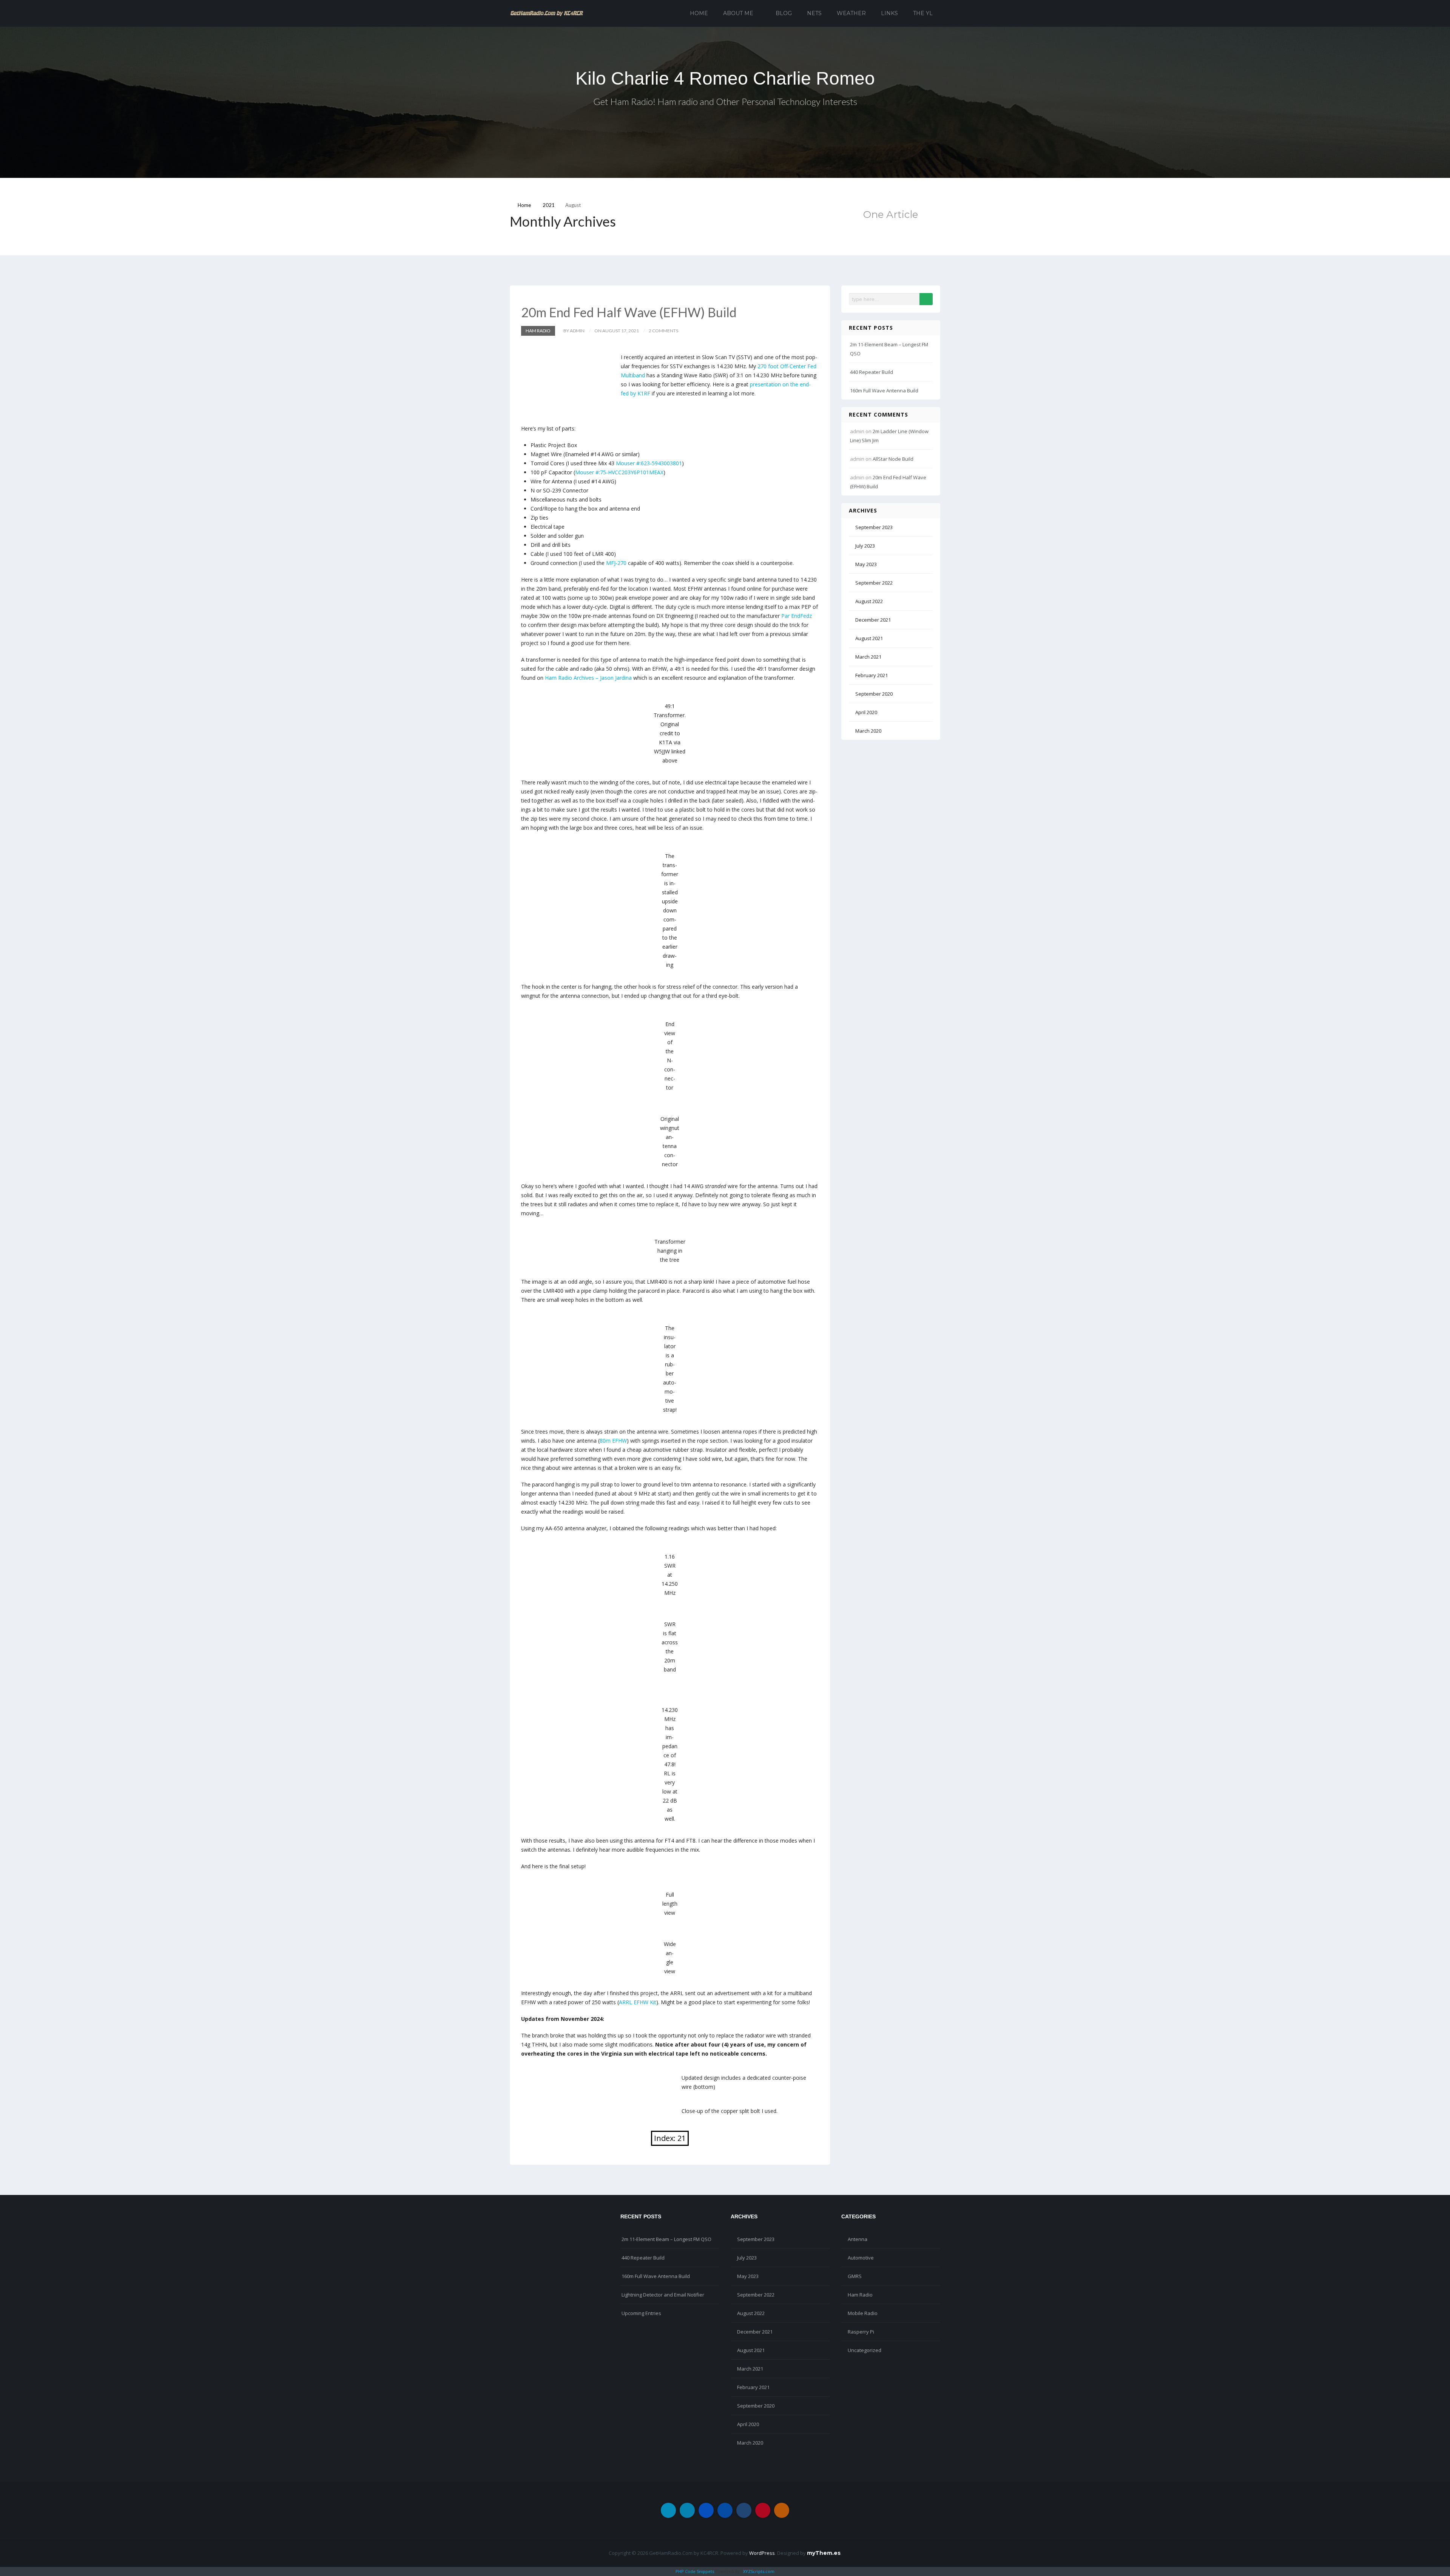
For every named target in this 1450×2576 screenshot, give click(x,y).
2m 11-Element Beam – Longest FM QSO (666, 2239)
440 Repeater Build (872, 372)
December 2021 (873, 620)
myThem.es (824, 2553)
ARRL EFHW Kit (638, 2002)
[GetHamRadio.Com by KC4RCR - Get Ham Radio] (547, 13)
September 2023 (874, 527)
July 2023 (865, 546)
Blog (784, 13)
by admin (574, 331)
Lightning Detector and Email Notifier (663, 2295)
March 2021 (868, 657)
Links (889, 13)
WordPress (762, 2553)
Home (699, 13)
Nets (814, 13)
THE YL (923, 13)
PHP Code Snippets (695, 2571)
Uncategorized (865, 2350)
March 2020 (868, 731)
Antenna (858, 2239)
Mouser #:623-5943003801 (649, 463)
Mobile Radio (863, 2313)
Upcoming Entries (641, 2313)
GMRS (855, 2276)
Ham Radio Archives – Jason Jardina (588, 678)
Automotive (861, 2258)
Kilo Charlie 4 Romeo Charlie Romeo (725, 78)
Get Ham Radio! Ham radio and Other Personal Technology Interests (725, 101)
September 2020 (874, 694)
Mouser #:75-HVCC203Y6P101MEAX (619, 472)
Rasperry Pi (861, 2332)
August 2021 (869, 638)
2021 (549, 205)
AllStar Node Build (893, 459)
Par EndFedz (797, 616)
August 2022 (869, 601)
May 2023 (866, 564)
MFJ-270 (616, 563)
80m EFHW (613, 1441)
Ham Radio (538, 331)
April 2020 (866, 712)
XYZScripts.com (759, 2571)
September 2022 (874, 583)
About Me (738, 13)
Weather (851, 13)
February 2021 (872, 675)
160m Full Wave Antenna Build (884, 390)
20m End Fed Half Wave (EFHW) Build (629, 312)
